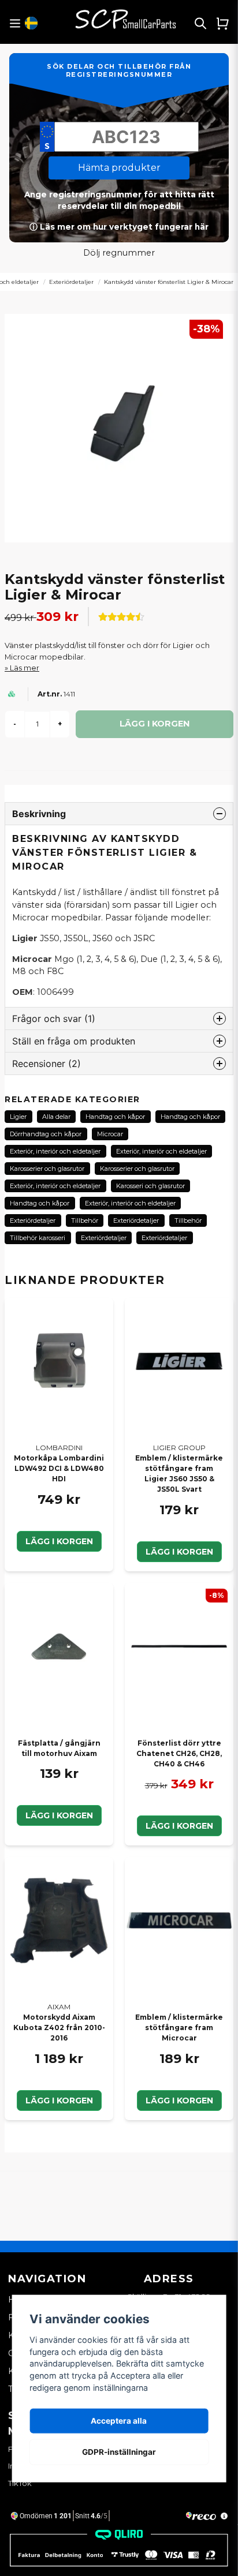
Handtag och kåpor (115, 1117)
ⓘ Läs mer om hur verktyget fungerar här (119, 227)
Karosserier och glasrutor (47, 1169)
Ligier (18, 1117)
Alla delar (56, 1117)
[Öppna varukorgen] (222, 23)
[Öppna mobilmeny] (15, 23)
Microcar (110, 1134)
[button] (31, 23)
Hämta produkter (119, 168)
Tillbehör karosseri (38, 1238)
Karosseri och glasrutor (150, 1186)
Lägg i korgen (59, 1541)
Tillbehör (85, 1220)
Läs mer (25, 668)
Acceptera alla (119, 2421)
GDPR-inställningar (119, 2452)
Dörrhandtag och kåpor (46, 1134)
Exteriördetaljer (71, 282)
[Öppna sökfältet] (200, 23)
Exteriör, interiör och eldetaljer (55, 1151)
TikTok (20, 2483)
